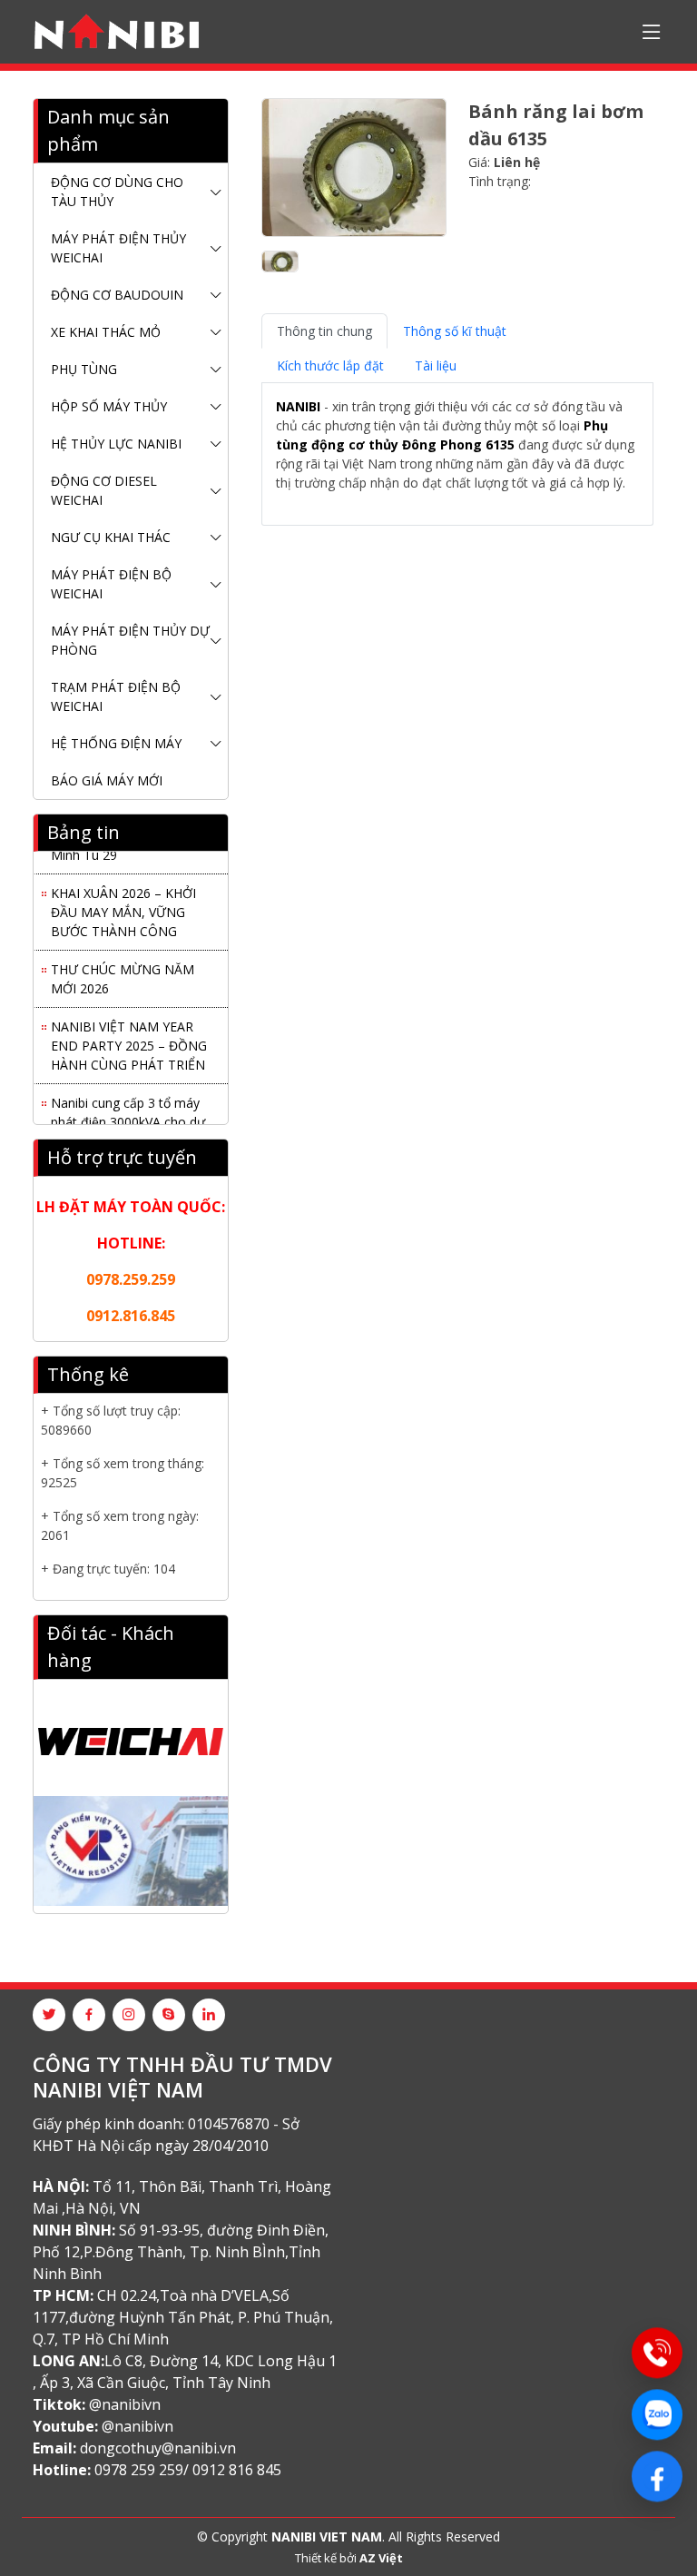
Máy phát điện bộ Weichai (111, 584)
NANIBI (298, 406)
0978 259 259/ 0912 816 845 (188, 2470)
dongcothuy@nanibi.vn (158, 2448)
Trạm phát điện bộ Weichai (116, 696)
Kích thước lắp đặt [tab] (330, 365)
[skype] (169, 2015)
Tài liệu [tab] (436, 365)
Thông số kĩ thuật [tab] (455, 331)
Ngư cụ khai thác (111, 537)
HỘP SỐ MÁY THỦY (109, 406)
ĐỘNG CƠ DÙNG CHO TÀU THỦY (117, 192)
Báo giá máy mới (107, 780)
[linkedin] (209, 2015)
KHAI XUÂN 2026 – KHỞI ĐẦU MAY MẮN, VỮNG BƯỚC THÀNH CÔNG (123, 907)
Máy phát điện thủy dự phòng (130, 640)
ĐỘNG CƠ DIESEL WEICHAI (104, 490)
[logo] (117, 32)
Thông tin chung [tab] (324, 331)
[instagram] (129, 2015)
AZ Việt (381, 2558)
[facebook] (89, 2015)
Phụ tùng (84, 369)
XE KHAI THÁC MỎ (106, 332)
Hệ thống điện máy (116, 743)
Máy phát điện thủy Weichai (118, 248)
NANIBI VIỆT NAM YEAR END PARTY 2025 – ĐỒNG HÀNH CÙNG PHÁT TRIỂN (129, 1040)
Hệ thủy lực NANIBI (116, 444)
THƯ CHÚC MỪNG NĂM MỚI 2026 (123, 973)
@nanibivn (125, 2404)
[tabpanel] (457, 454)
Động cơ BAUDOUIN (117, 295)
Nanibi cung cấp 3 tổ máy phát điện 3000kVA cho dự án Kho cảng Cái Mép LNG (128, 1116)
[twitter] (49, 2015)
